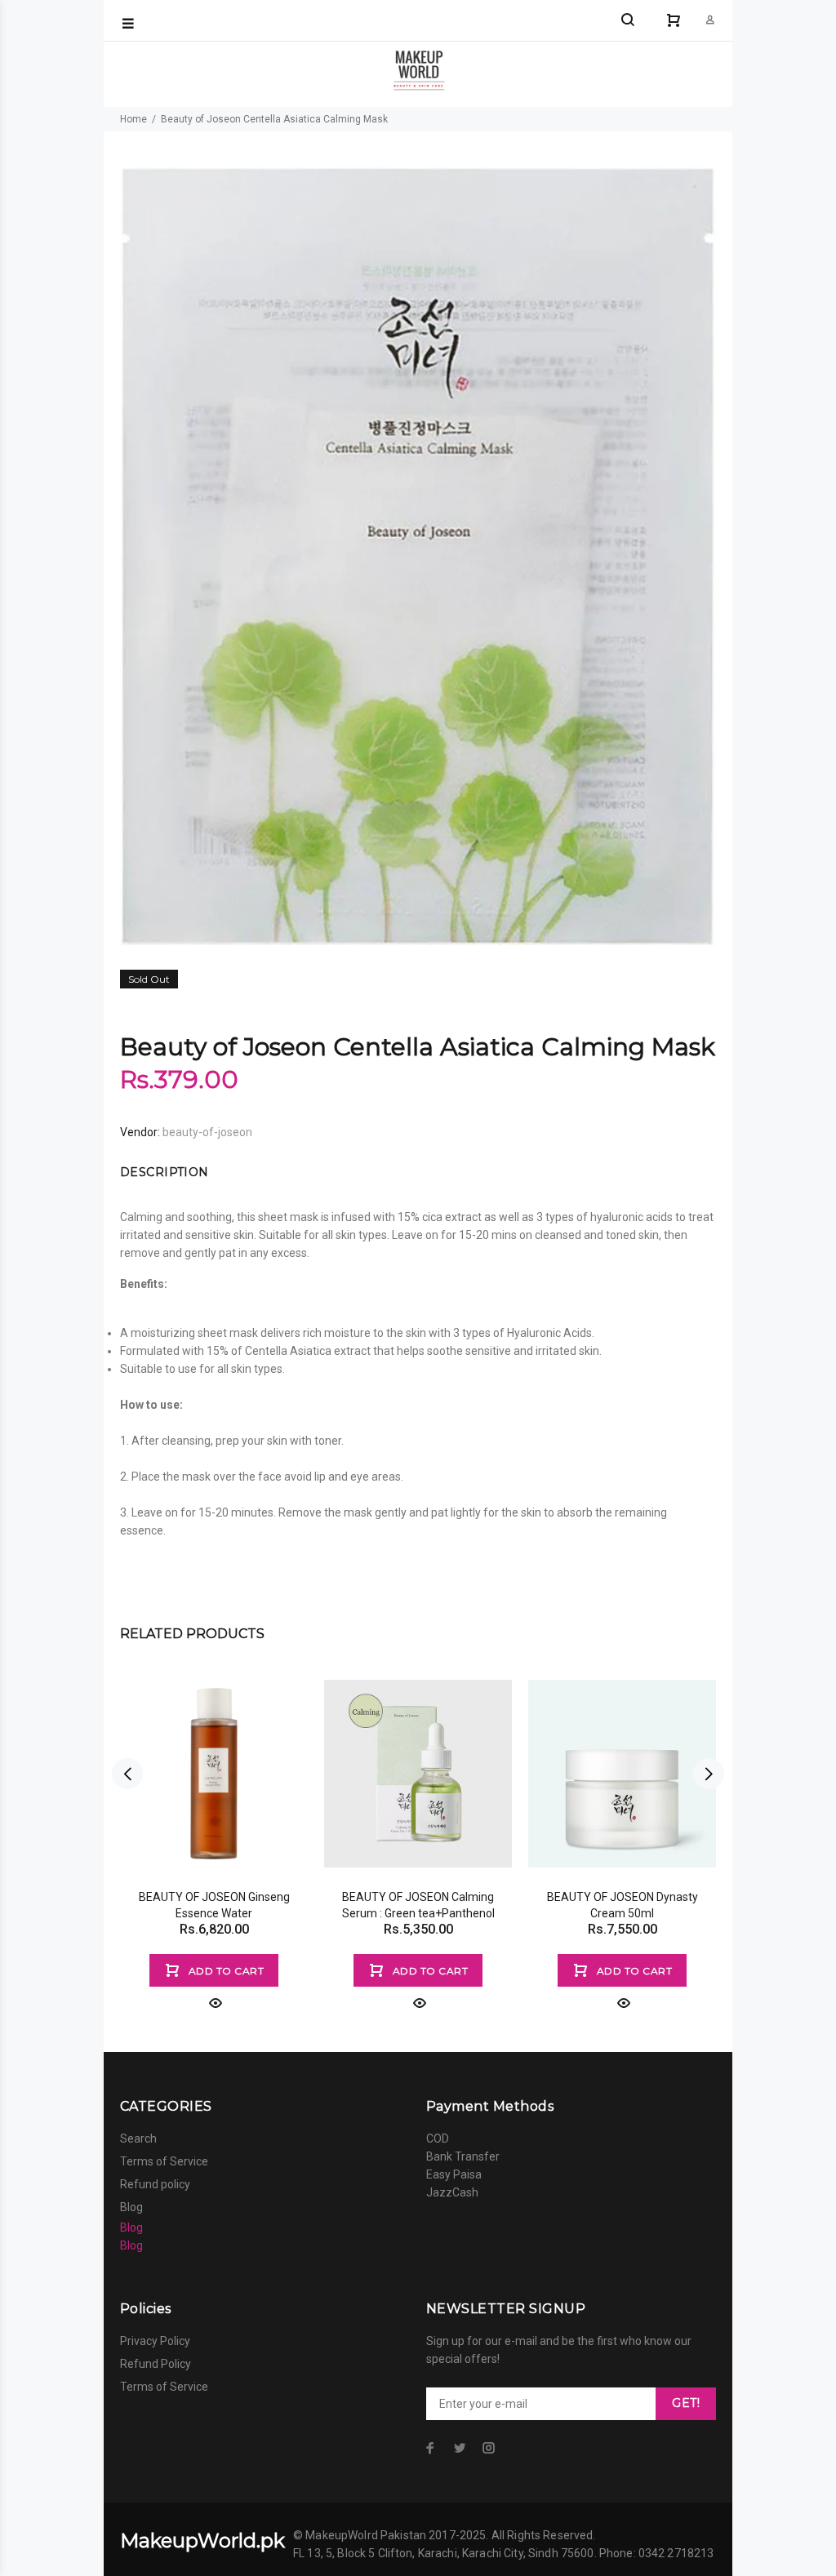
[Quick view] (214, 2003)
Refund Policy (156, 2364)
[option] (214, 1825)
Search (138, 2139)
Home (133, 119)
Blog (131, 2207)
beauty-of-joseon (207, 1132)
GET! (686, 2403)
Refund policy (155, 2184)
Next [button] (709, 1774)
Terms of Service (164, 2161)
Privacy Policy (155, 2341)
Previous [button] (127, 1774)
